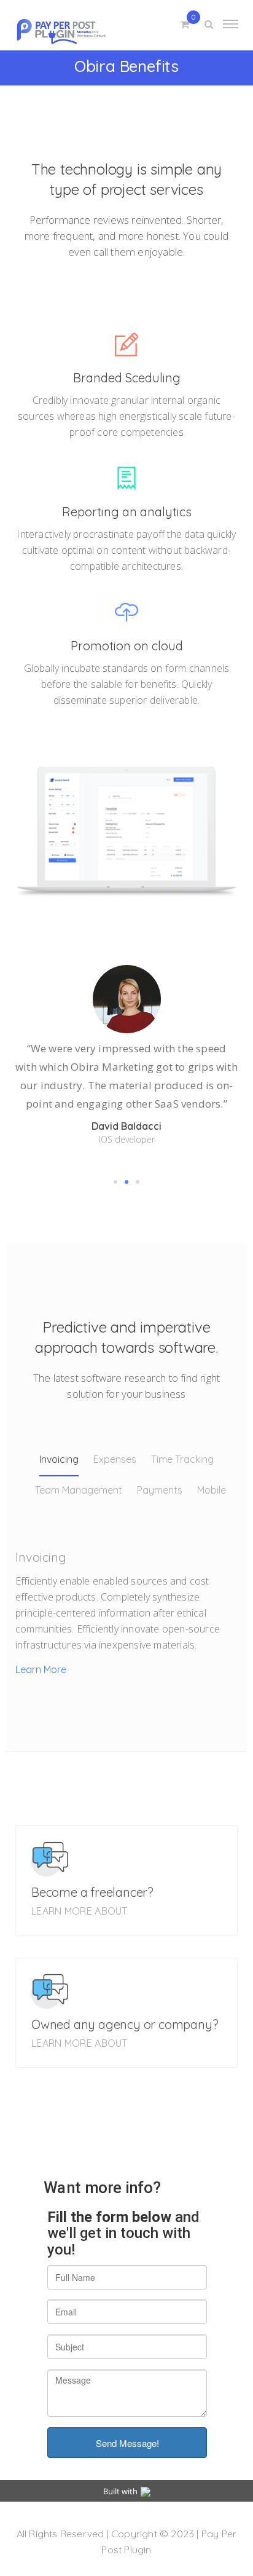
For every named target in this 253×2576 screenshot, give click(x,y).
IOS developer (127, 1139)
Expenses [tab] (115, 1459)
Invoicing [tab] (59, 1459)
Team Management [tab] (79, 1490)
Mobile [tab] (212, 1490)
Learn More (41, 1669)
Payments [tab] (160, 1490)
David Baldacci (126, 1126)
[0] (185, 25)
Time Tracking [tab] (182, 1459)
